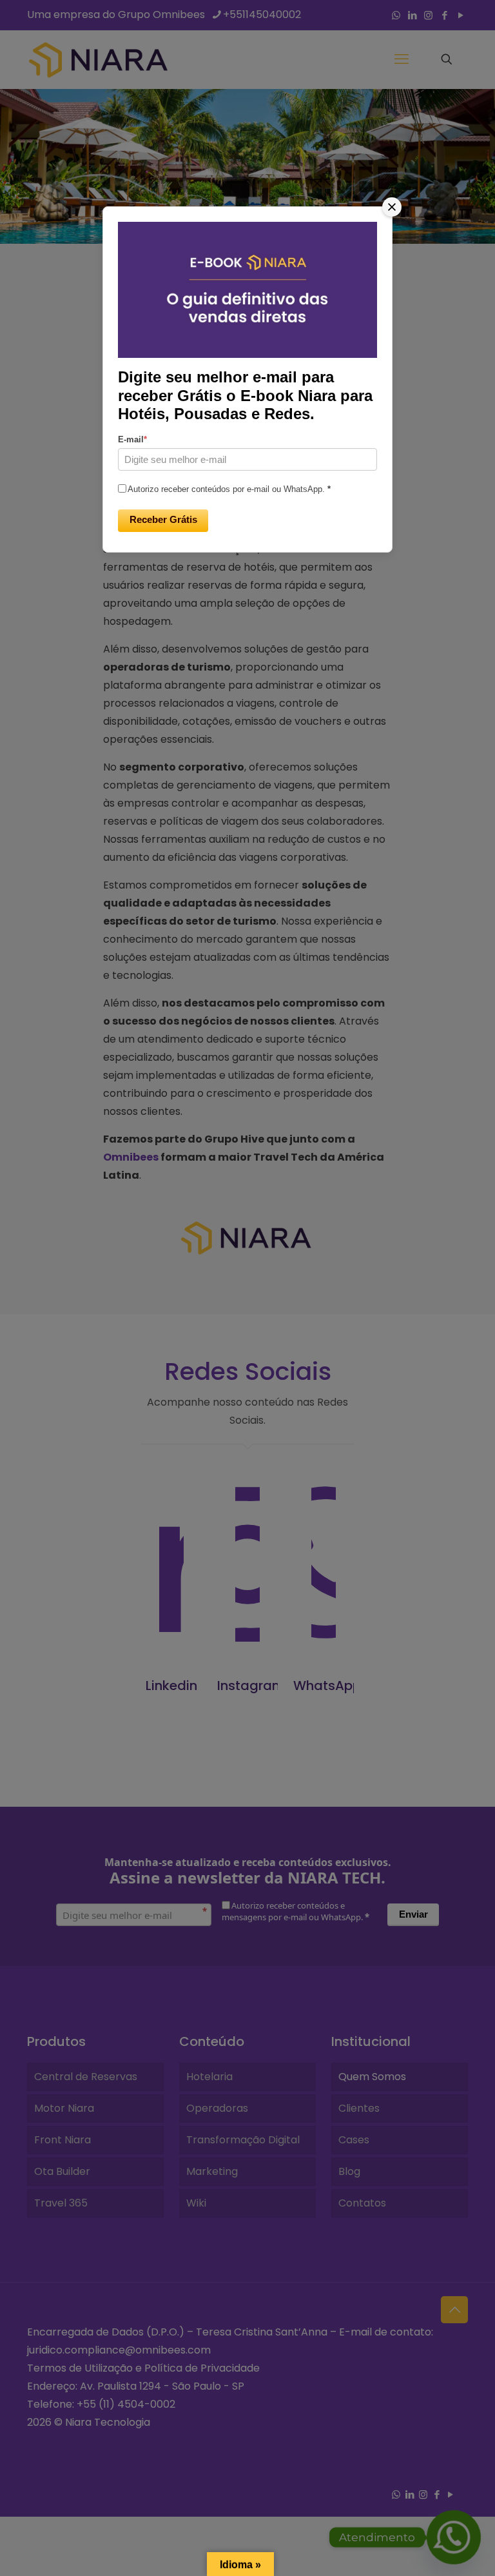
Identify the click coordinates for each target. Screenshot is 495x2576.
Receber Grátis (163, 519)
